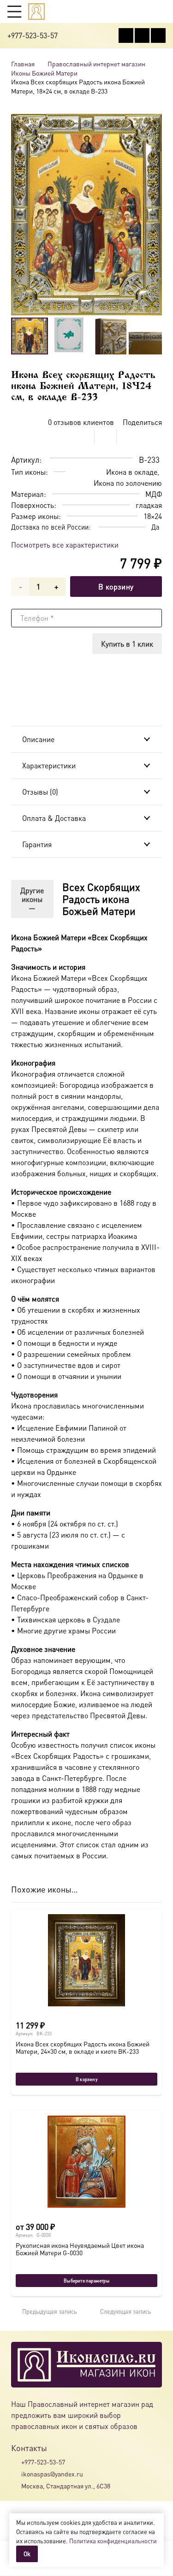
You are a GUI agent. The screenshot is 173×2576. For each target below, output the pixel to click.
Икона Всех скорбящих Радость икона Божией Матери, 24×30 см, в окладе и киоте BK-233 (83, 2047)
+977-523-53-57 (43, 2462)
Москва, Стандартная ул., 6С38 (66, 2486)
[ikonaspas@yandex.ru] (16, 2474)
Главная (23, 64)
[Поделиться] (84, 436)
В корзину (116, 587)
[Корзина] (143, 12)
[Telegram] (158, 35)
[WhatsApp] (142, 35)
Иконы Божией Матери (44, 73)
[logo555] (36, 12)
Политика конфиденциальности (113, 2541)
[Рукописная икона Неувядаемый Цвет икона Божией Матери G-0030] (86, 2162)
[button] (14, 12)
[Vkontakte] (126, 35)
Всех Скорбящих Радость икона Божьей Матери (101, 899)
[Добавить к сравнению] (155, 436)
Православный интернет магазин (96, 64)
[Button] (161, 11)
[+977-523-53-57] (16, 2462)
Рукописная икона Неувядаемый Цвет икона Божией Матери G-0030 (80, 2249)
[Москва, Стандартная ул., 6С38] (16, 2486)
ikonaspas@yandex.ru (52, 2474)
